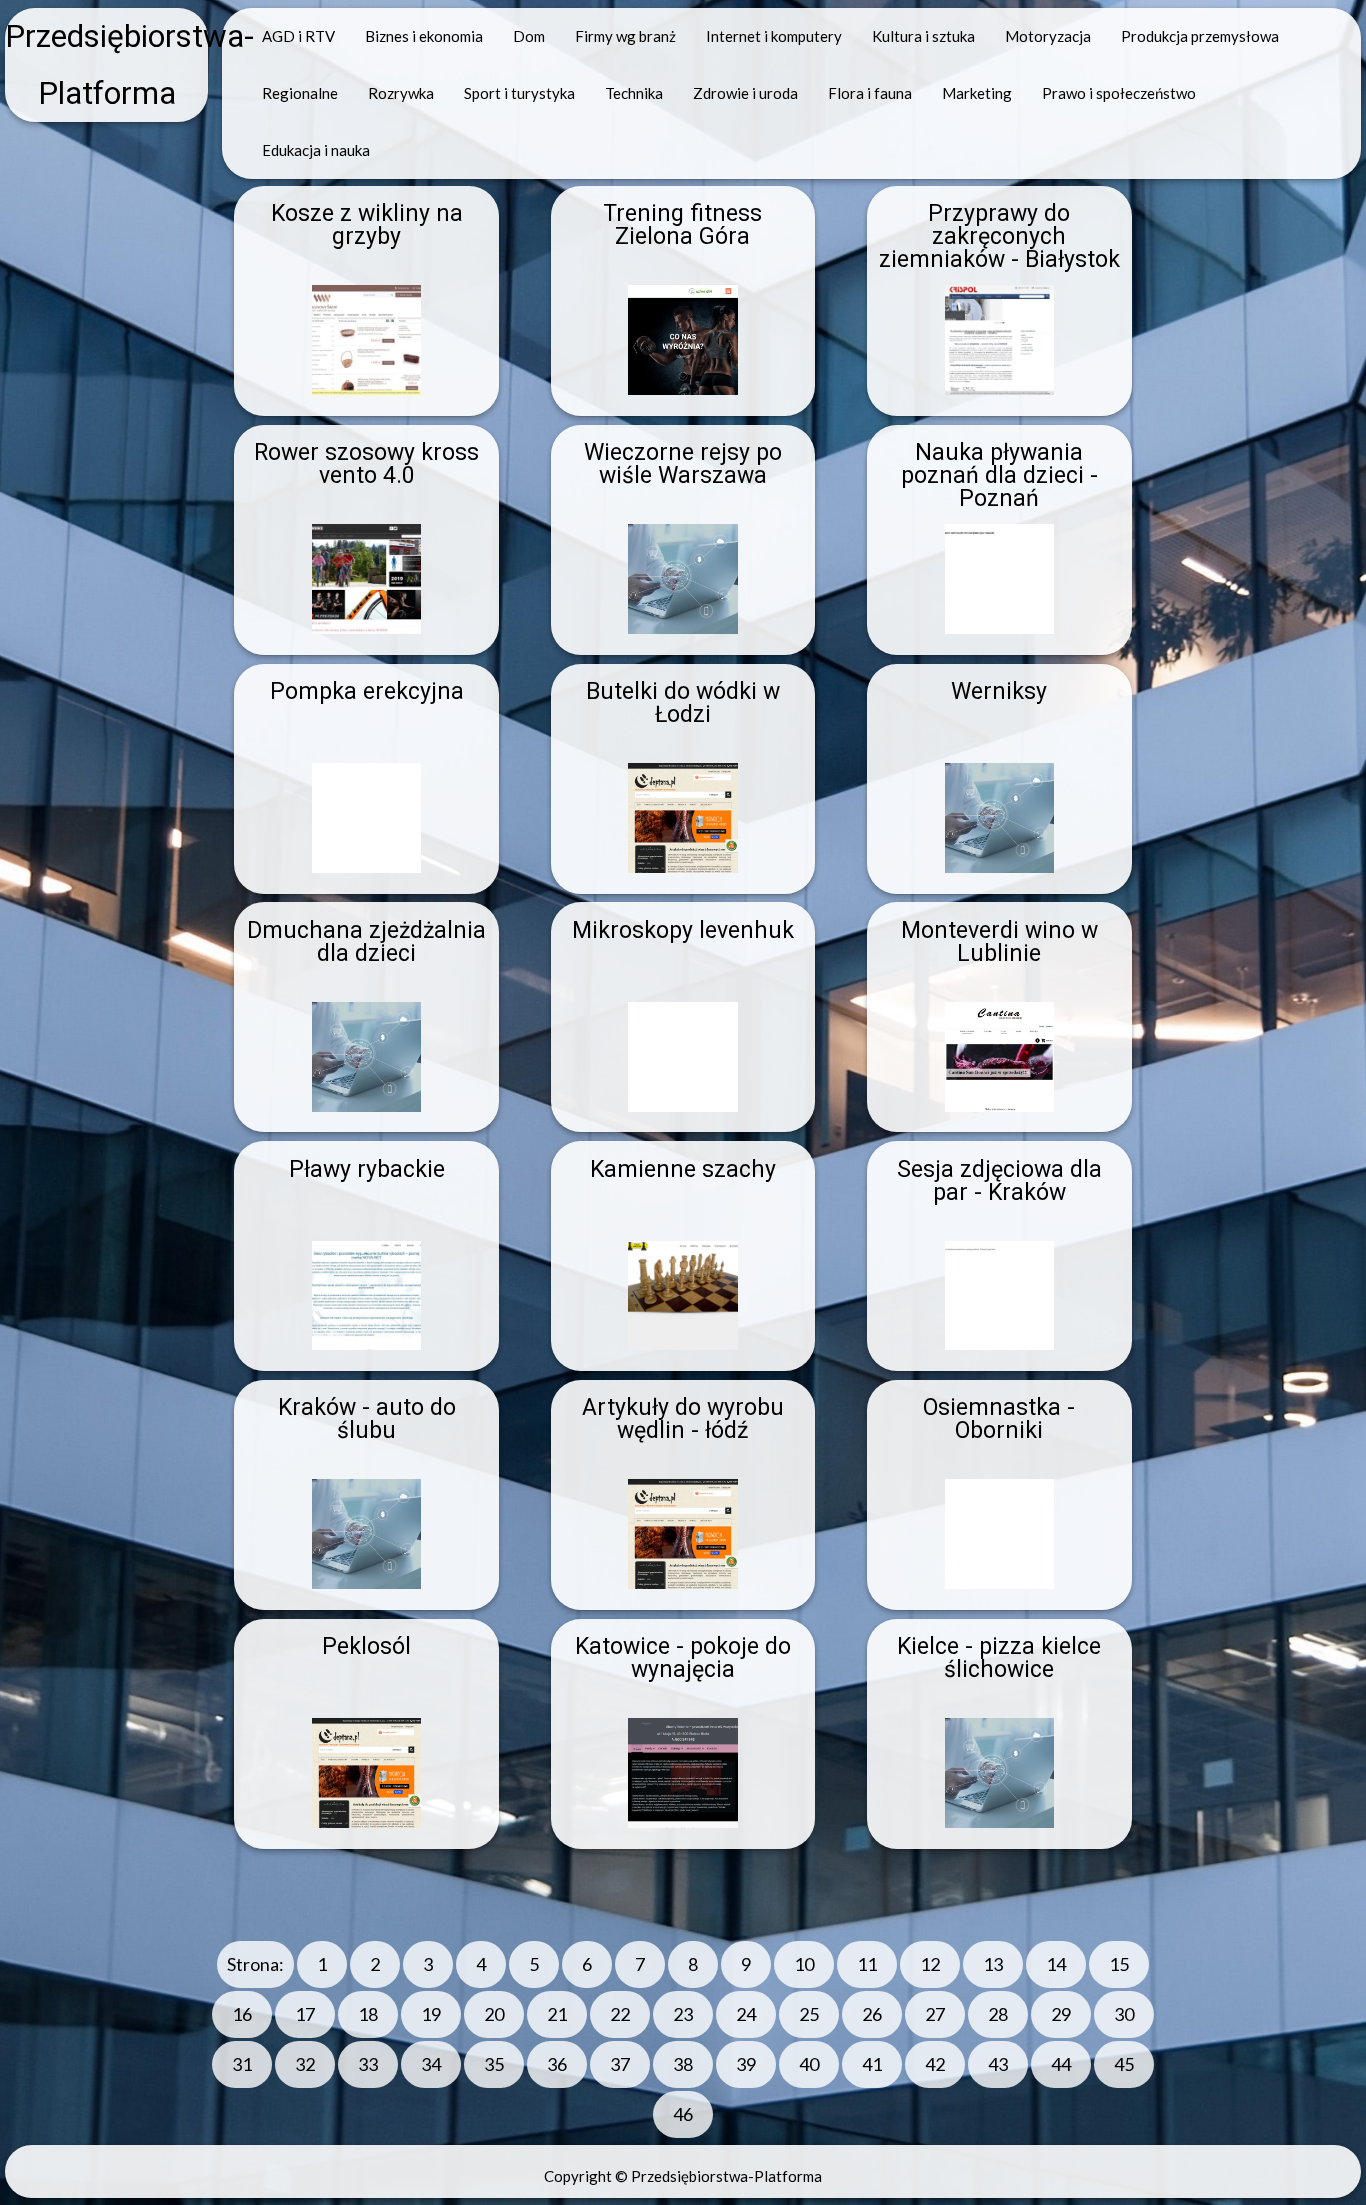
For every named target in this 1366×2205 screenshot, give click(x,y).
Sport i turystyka (519, 93)
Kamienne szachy (683, 1169)
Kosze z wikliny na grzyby (367, 225)
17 (305, 2014)
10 (804, 1964)
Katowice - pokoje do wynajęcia (683, 1658)
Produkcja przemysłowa (1200, 36)
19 (431, 2014)
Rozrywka (401, 93)
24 (746, 2014)
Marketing (977, 93)
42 (935, 2064)
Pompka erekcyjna (367, 691)
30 (1124, 2014)
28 (998, 2014)
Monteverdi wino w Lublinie (999, 942)
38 (683, 2064)
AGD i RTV (298, 36)
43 (998, 2064)
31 (242, 2064)
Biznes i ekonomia (424, 36)
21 (557, 2014)
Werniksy (999, 691)
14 (1056, 1964)
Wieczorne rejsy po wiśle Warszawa (683, 464)
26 (872, 2014)
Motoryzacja (1048, 36)
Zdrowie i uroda (745, 93)
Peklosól (366, 1646)
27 (935, 2014)
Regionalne (300, 93)
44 (1061, 2064)
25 (809, 2014)
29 (1061, 2014)
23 (683, 2014)
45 (1124, 2064)
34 (431, 2064)
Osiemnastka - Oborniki (999, 1419)
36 (557, 2064)
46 (683, 2114)
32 (305, 2064)
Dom (529, 36)
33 (368, 2064)
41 (872, 2064)
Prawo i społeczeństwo (1119, 93)
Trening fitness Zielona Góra (682, 225)
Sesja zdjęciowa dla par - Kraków (999, 1181)
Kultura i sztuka (923, 36)
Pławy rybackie (367, 1169)
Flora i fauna (870, 93)
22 (620, 2014)
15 (1119, 1964)
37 (620, 2064)
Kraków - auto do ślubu (367, 1419)
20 (494, 2014)
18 (368, 2014)
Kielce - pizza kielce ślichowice (999, 1658)
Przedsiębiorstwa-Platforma (106, 65)
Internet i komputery (774, 36)
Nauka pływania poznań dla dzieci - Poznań (999, 475)
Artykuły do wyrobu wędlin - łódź (683, 1419)
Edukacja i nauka (316, 150)
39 (746, 2064)
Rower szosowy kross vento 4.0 (366, 464)
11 (867, 1964)
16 (242, 2014)
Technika (634, 93)
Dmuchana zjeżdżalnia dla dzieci (366, 942)
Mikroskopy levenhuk (683, 930)
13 (993, 1964)
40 (809, 2064)
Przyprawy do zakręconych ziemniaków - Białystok (999, 236)
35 (494, 2064)
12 (930, 1964)
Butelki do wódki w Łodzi (683, 703)
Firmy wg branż (625, 36)
